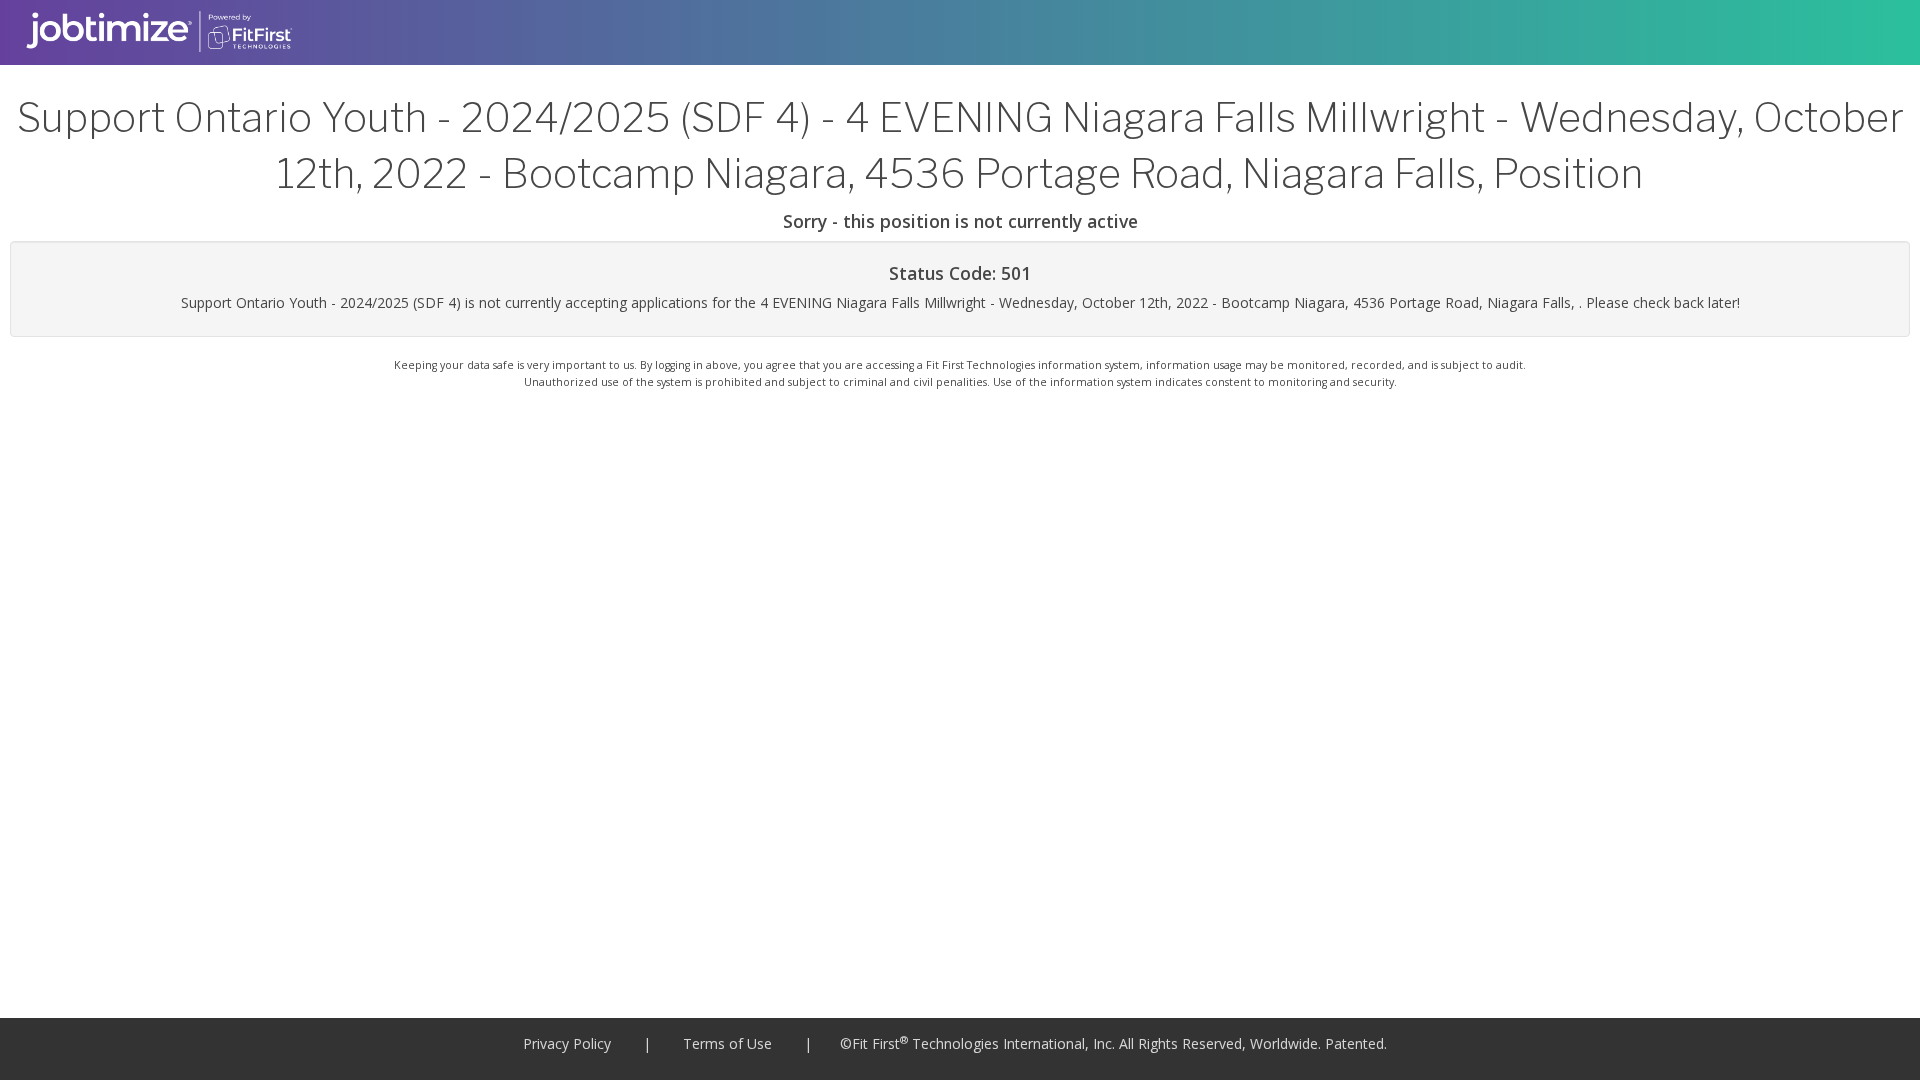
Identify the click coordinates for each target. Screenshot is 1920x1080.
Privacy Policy (567, 1043)
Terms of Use (727, 1043)
